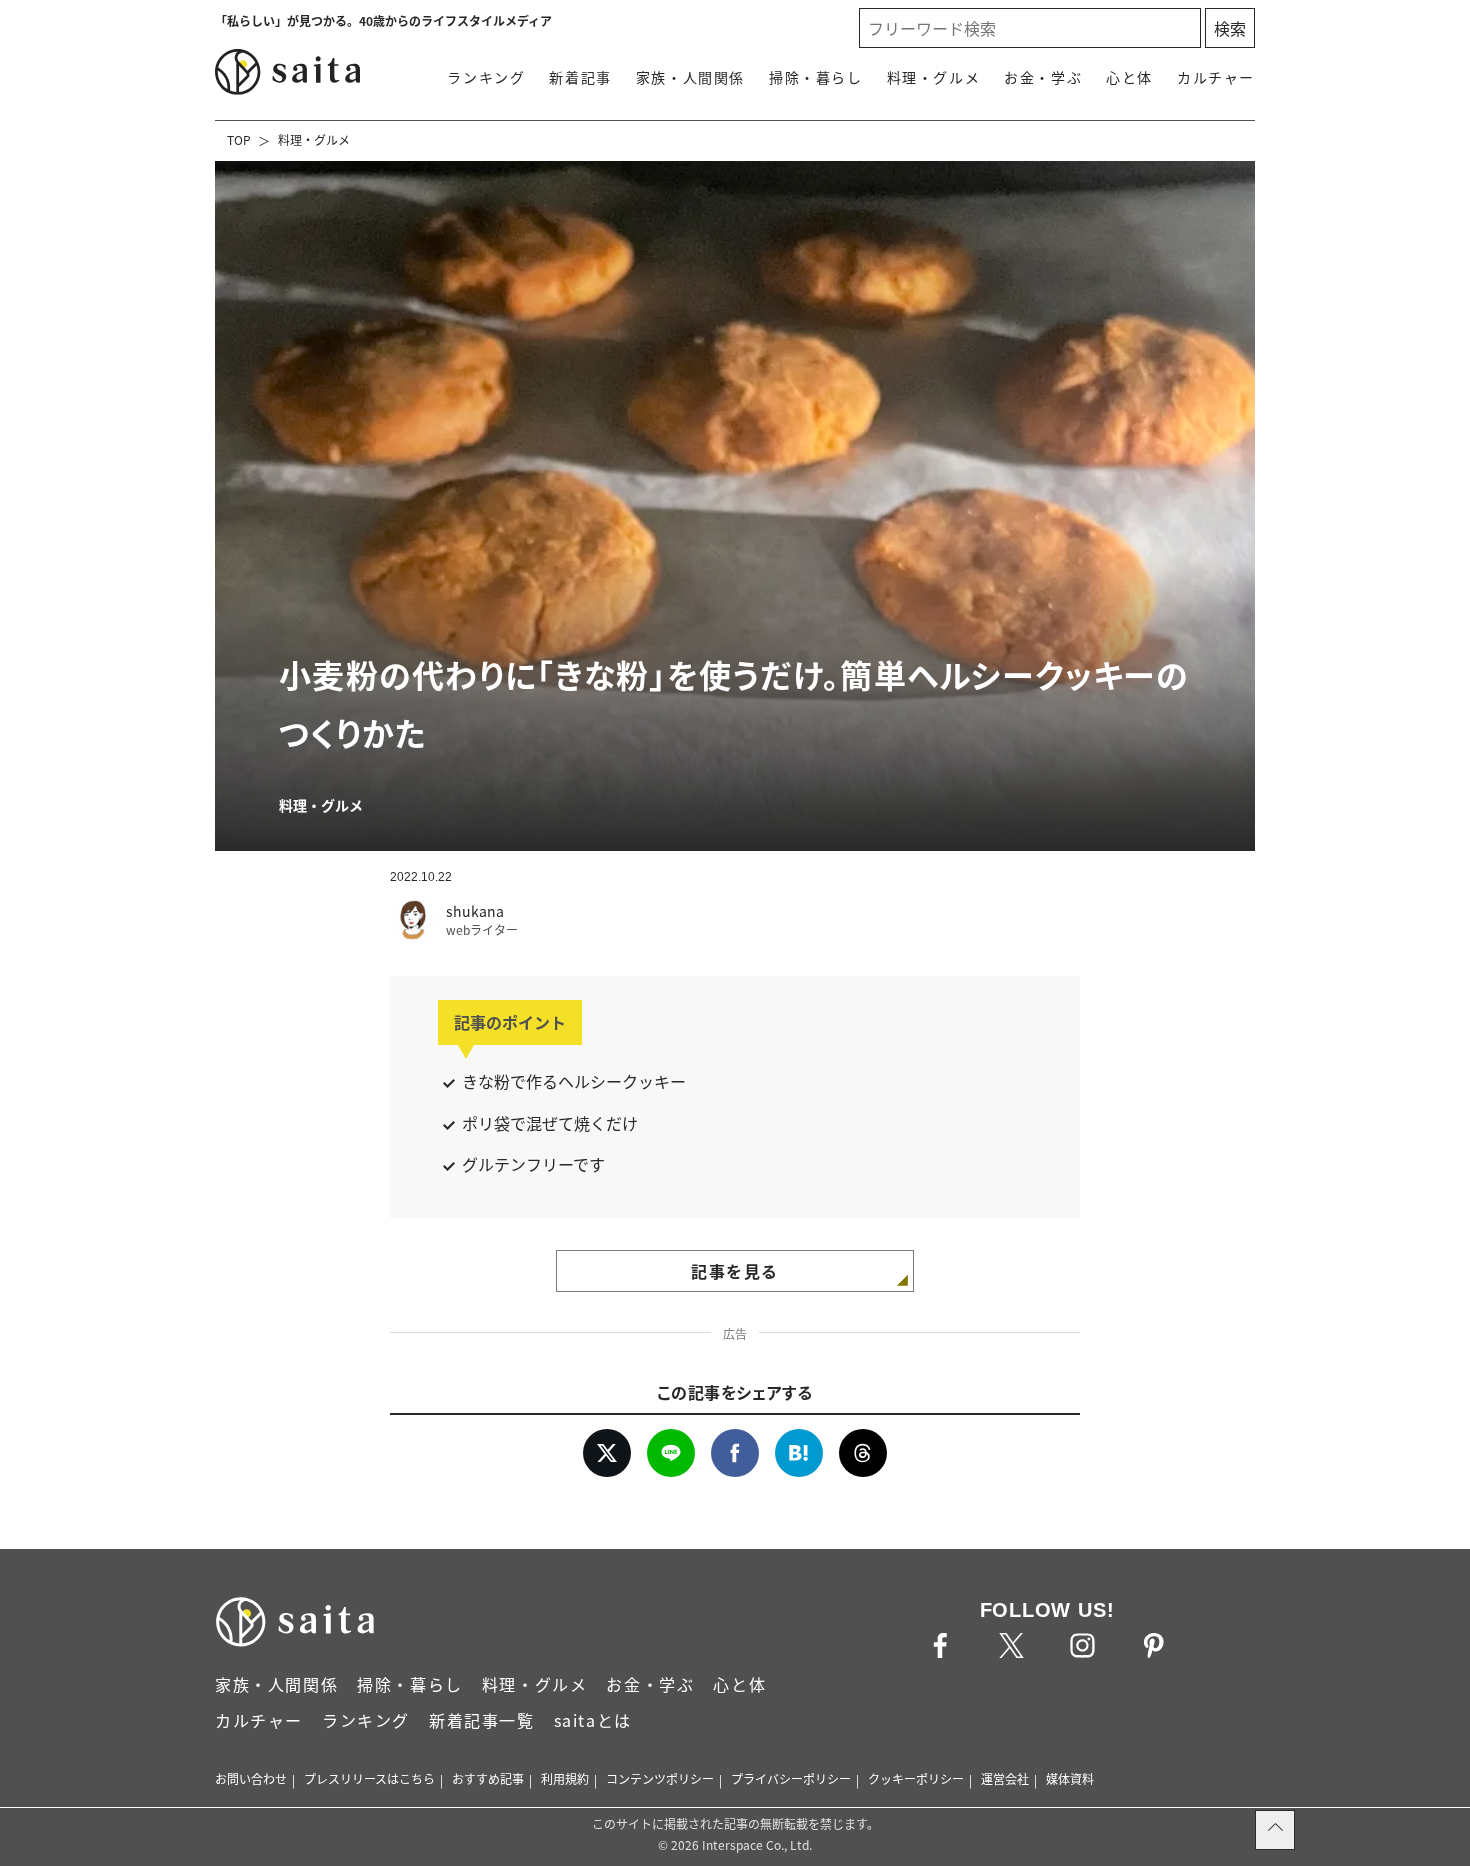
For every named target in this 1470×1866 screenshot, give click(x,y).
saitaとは (593, 1720)
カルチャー (1216, 77)
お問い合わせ (251, 1778)
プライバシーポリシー (791, 1778)
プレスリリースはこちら (369, 1778)
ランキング (486, 77)
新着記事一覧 (482, 1720)
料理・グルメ (934, 77)
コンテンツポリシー (660, 1778)
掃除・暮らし (816, 77)
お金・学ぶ (1043, 77)
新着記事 (580, 77)
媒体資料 (1070, 1778)
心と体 (1129, 77)
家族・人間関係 (690, 77)
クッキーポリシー (916, 1778)
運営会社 (1005, 1778)
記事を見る (735, 1271)
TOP (239, 139)
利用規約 (565, 1778)
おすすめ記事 (488, 1778)
